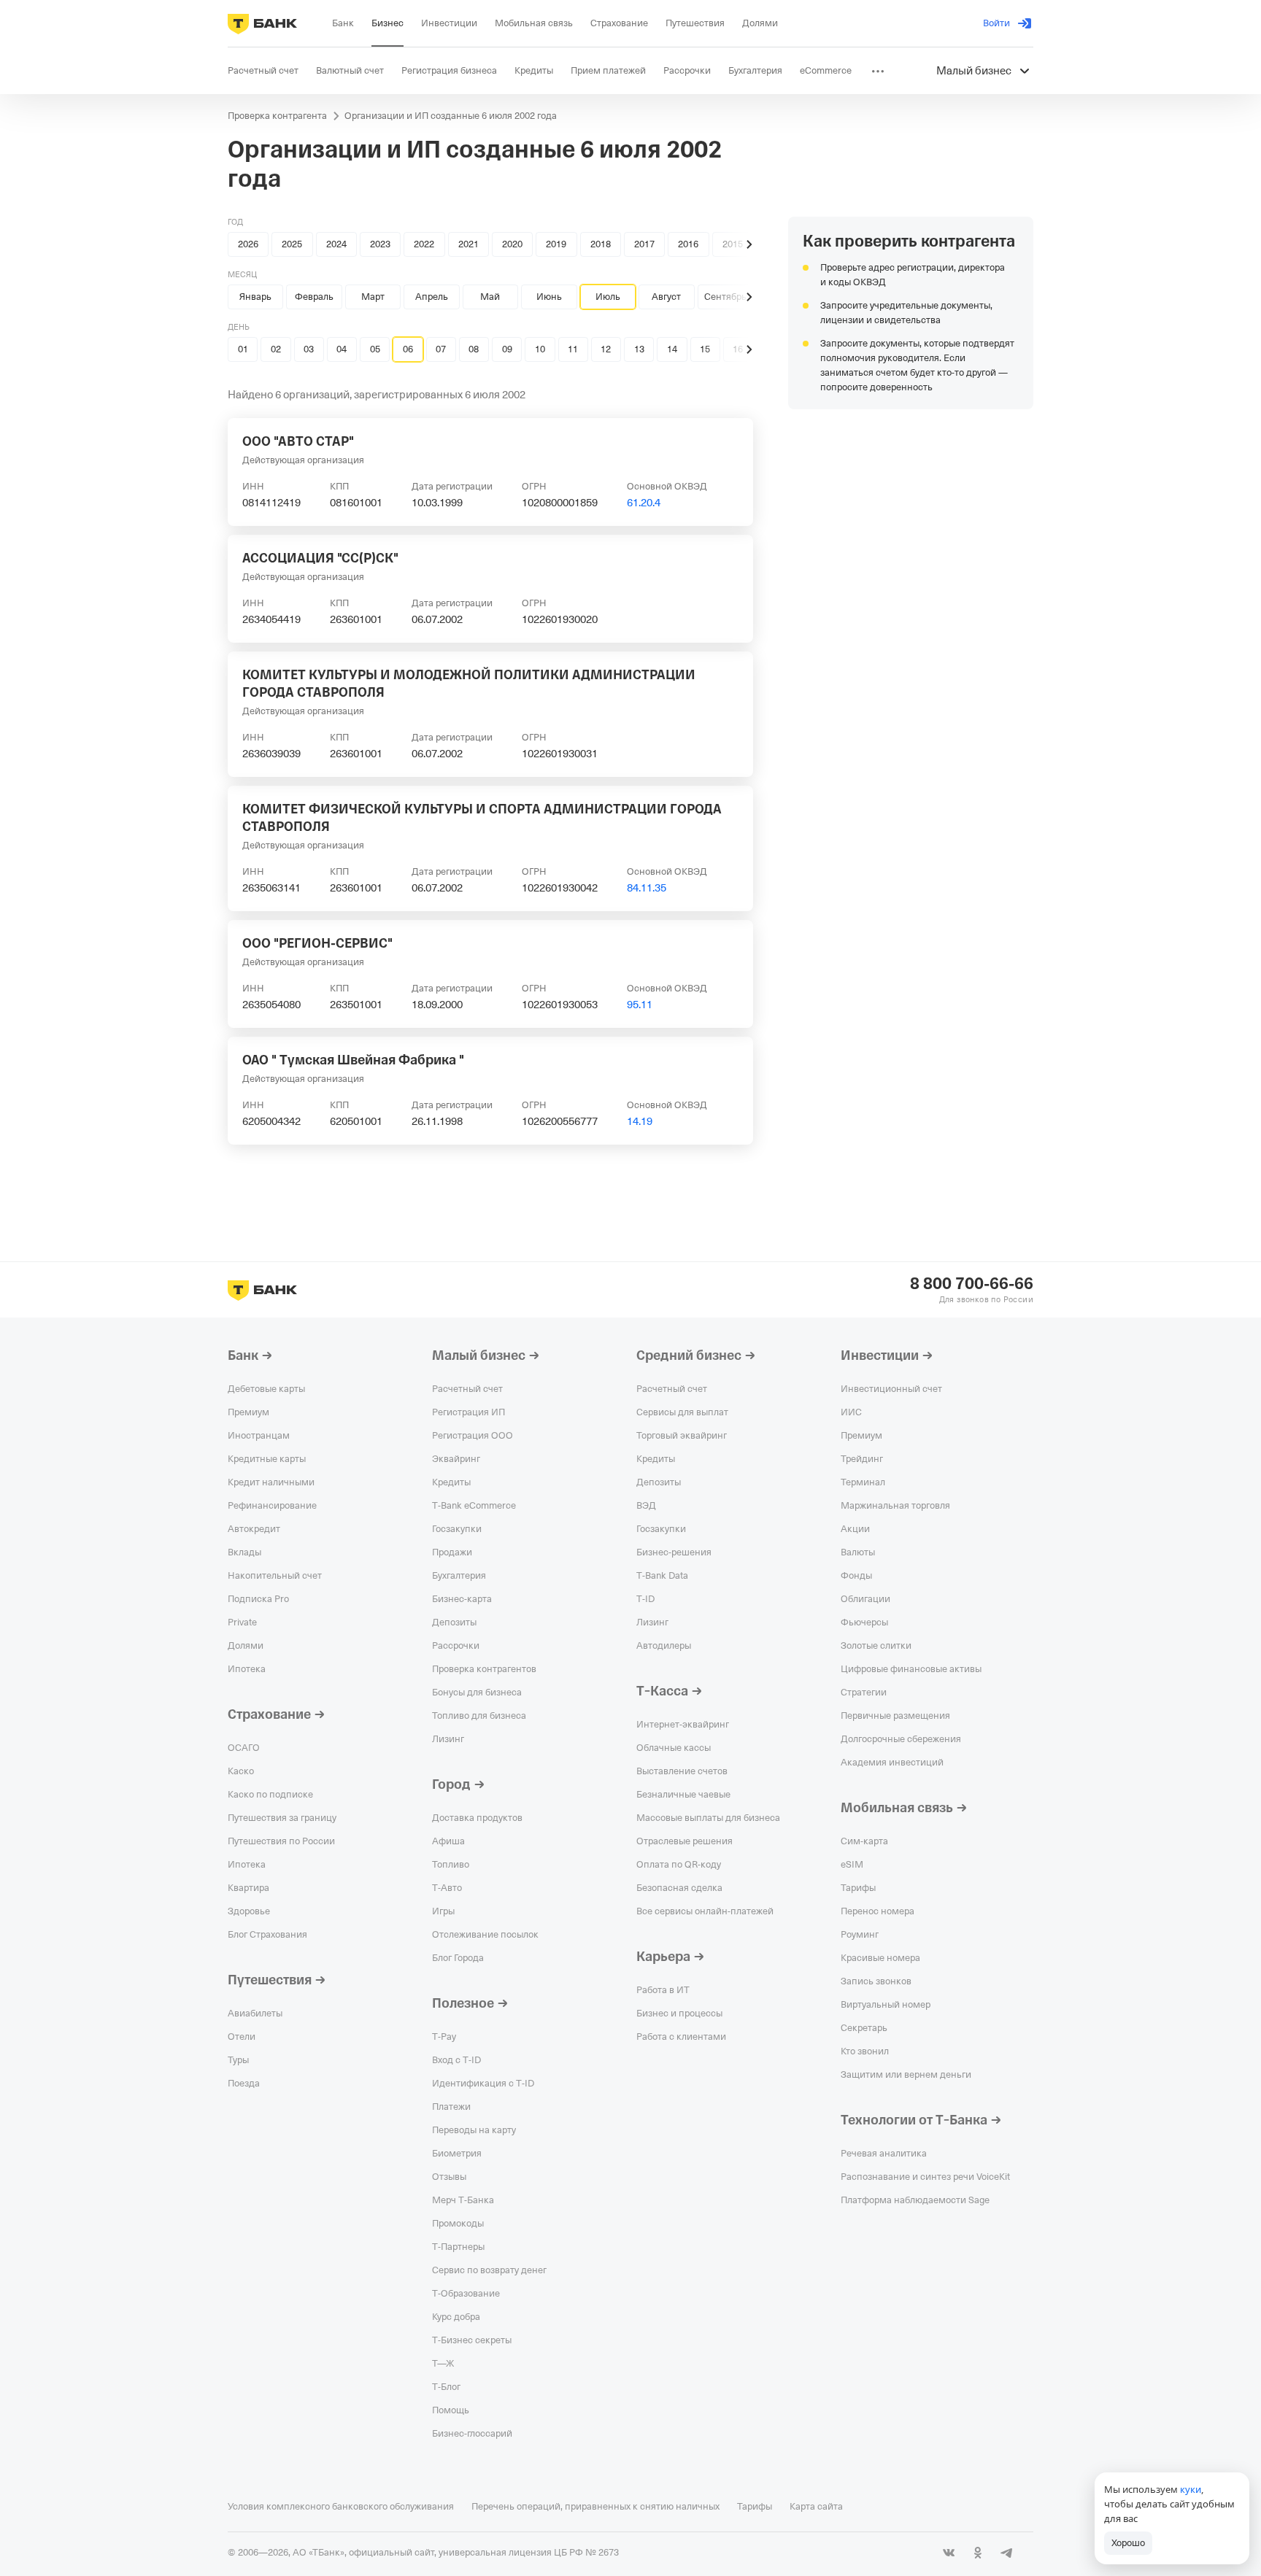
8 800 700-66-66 (972, 1284)
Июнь (549, 297)
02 (276, 349)
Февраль (314, 297)
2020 (512, 244)
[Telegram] (1007, 2553)
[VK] (949, 2553)
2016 (688, 244)
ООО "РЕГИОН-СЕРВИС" (317, 943)
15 (705, 349)
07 (441, 349)
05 (375, 349)
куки (1191, 2489)
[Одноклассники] (978, 2553)
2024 (336, 244)
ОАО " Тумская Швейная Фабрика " (353, 1060)
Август (666, 297)
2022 (424, 244)
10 (540, 349)
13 (639, 349)
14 (672, 349)
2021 (468, 244)
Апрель (432, 297)
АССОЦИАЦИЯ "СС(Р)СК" (320, 558)
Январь (255, 297)
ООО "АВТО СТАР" (298, 441)
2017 (644, 244)
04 (342, 349)
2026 (248, 244)
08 (474, 349)
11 (573, 349)
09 (507, 349)
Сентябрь (725, 297)
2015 (733, 244)
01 (243, 349)
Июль (608, 297)
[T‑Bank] (262, 23)
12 (606, 349)
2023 (380, 244)
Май (490, 297)
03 (309, 349)
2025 (292, 244)
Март (373, 297)
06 (408, 349)
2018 (601, 244)
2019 (556, 244)
